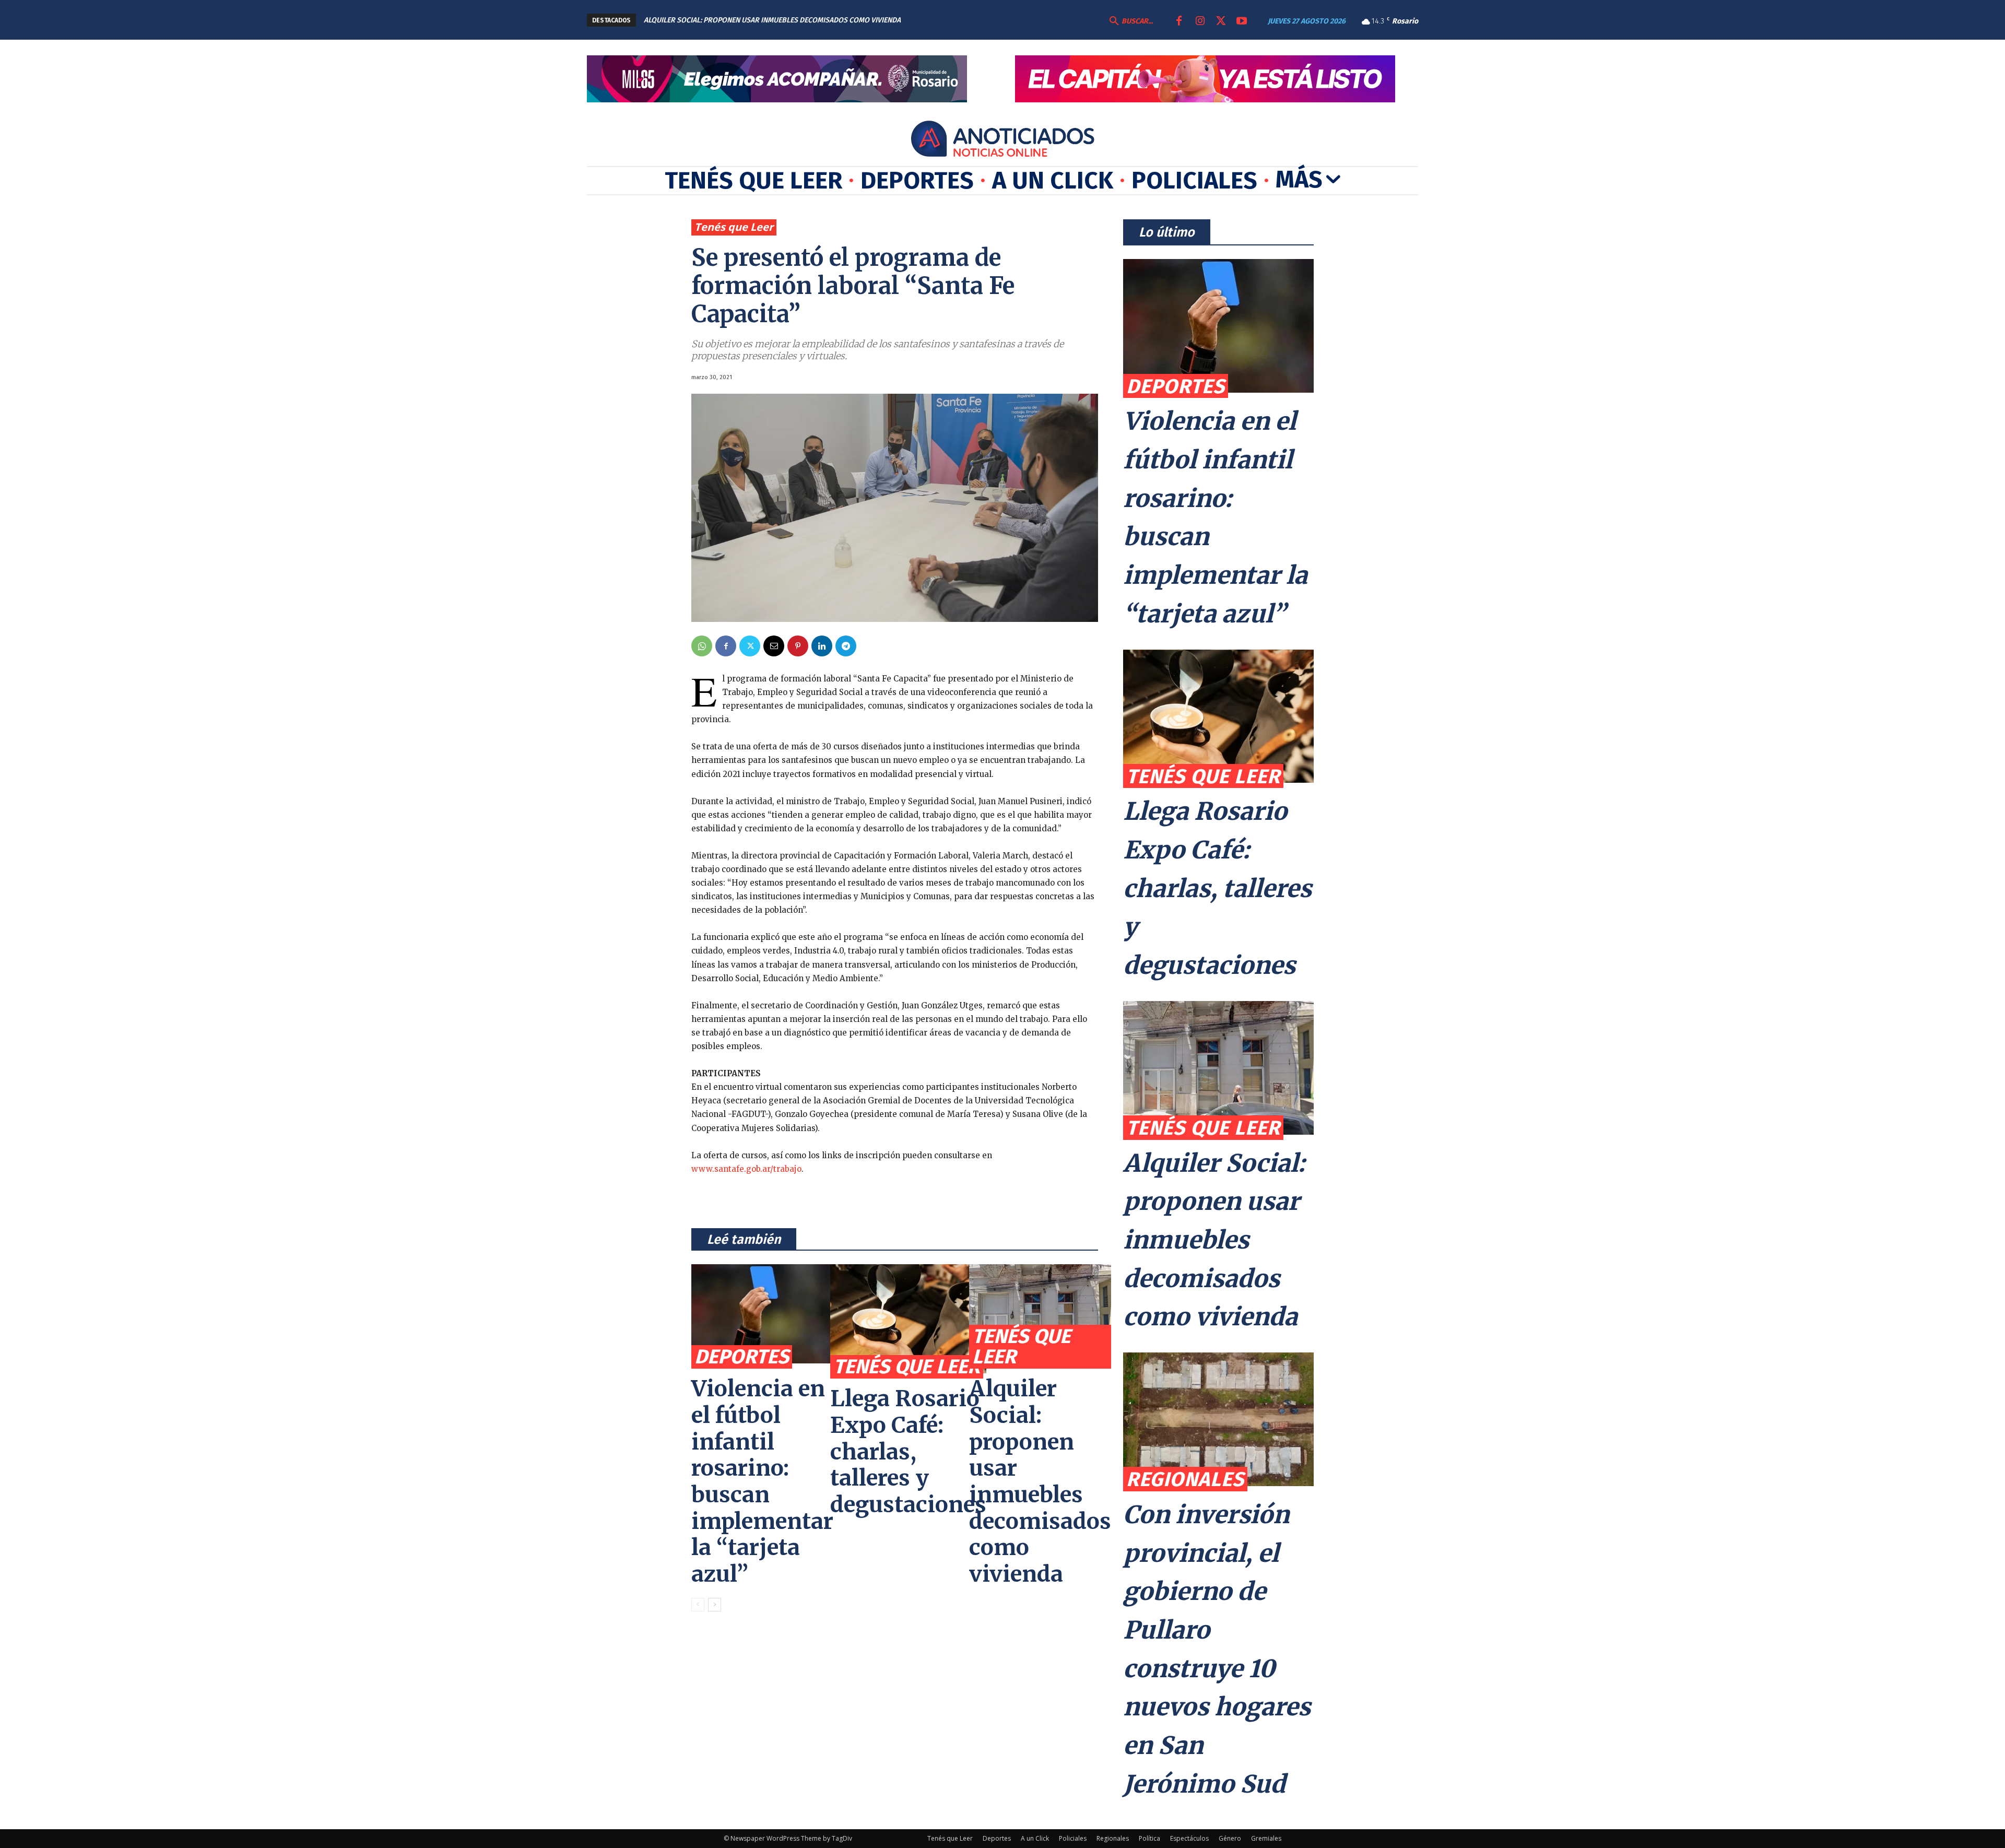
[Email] (774, 646)
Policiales (1073, 1838)
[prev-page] (698, 1605)
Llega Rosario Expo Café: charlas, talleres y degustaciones (908, 1451)
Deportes (742, 1357)
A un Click (1035, 1838)
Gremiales (1266, 1838)
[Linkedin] (822, 646)
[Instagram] (1200, 21)
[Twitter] (1221, 21)
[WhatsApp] (702, 646)
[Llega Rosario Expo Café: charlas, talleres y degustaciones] (908, 1319)
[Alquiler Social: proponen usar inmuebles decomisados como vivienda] (1040, 1314)
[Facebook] (1179, 21)
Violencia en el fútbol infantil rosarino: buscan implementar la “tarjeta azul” (762, 1481)
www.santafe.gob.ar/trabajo (746, 1169)
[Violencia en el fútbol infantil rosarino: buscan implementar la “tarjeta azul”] (762, 1314)
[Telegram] (846, 646)
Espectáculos (1189, 1838)
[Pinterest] (798, 646)
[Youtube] (1242, 21)
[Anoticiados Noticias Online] (1002, 140)
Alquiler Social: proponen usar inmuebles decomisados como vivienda (1040, 1481)
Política (1149, 1838)
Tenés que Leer (734, 227)
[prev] (957, 20)
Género (1230, 1838)
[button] (1130, 21)
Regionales (1185, 1479)
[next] (974, 20)
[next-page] (715, 1605)
